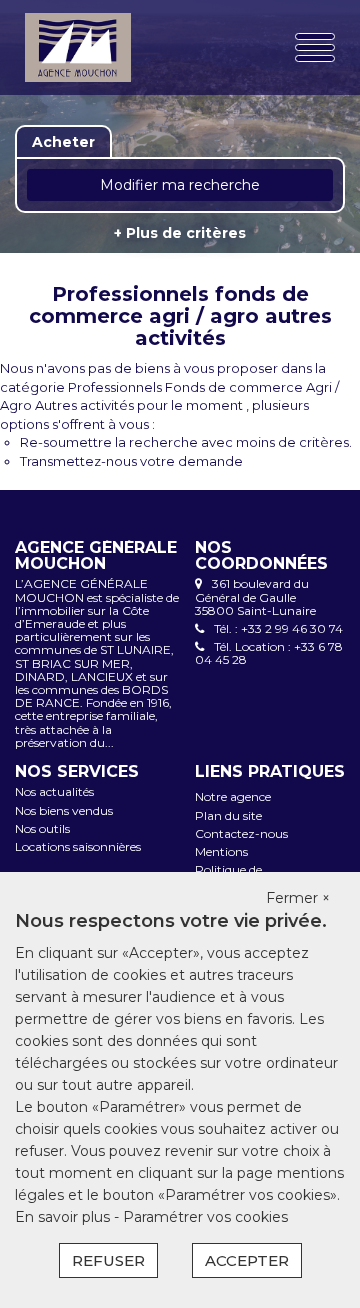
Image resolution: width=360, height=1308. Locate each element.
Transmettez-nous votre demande (131, 461)
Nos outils (42, 828)
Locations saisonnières (78, 846)
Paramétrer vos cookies (205, 1217)
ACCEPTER (247, 1260)
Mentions (221, 851)
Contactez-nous (241, 833)
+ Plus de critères (180, 233)
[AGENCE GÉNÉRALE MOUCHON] (78, 47)
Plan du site (228, 815)
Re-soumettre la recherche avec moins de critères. (186, 442)
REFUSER (108, 1260)
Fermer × (298, 898)
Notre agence (233, 796)
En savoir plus (64, 1217)
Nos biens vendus (64, 810)
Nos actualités (54, 791)
